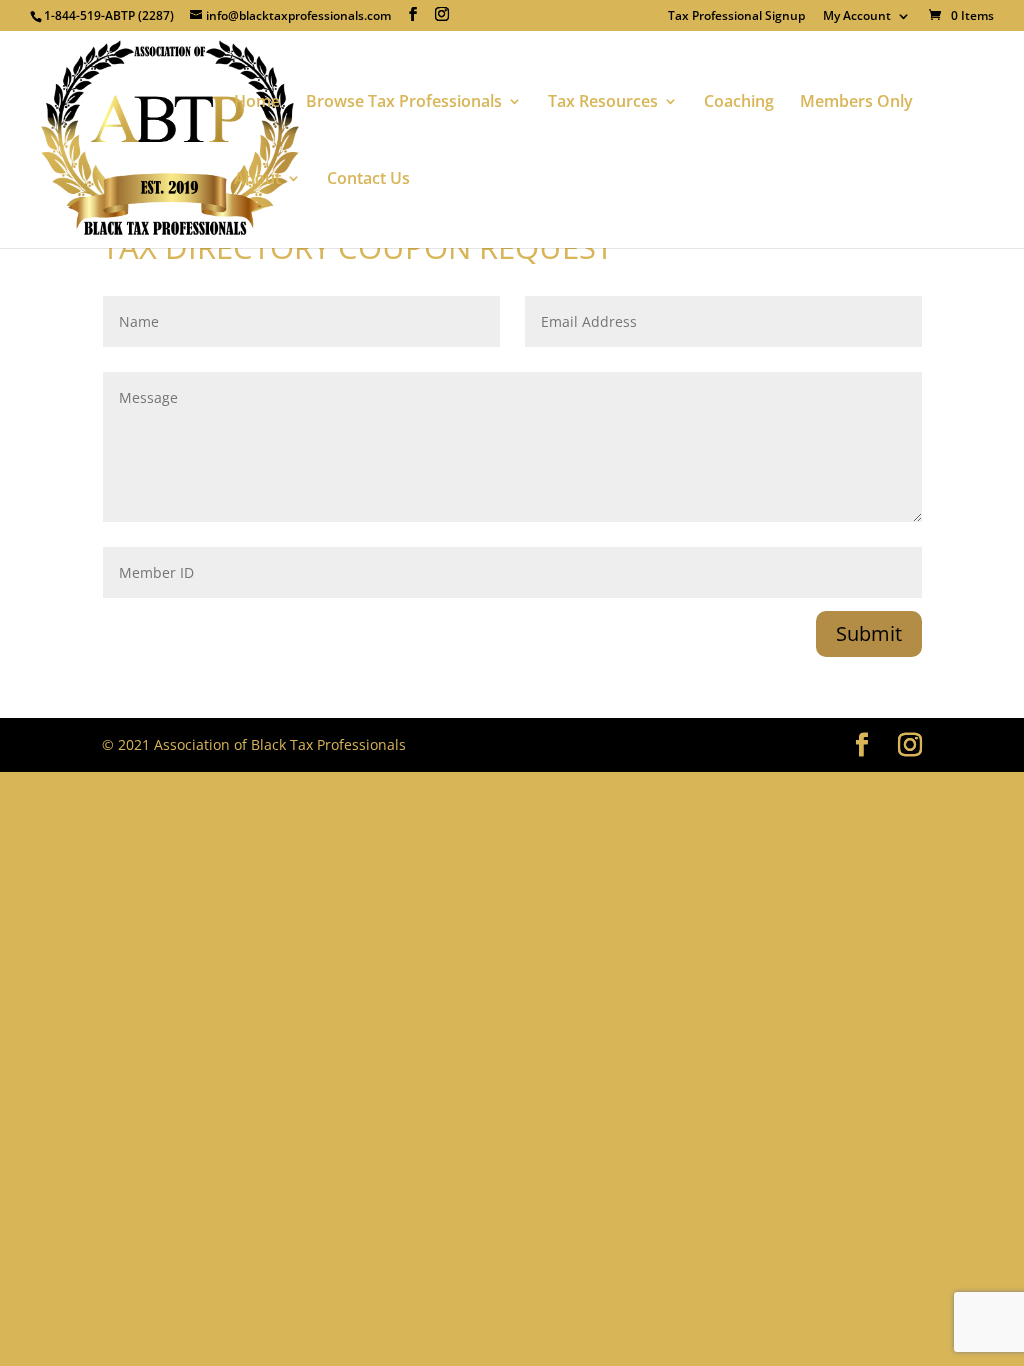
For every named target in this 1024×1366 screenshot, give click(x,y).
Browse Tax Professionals (404, 103)
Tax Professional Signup (736, 17)
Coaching (739, 103)
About (257, 180)
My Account (857, 17)
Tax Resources (603, 103)
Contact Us (368, 180)
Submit (869, 633)
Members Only (856, 103)
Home (257, 103)
